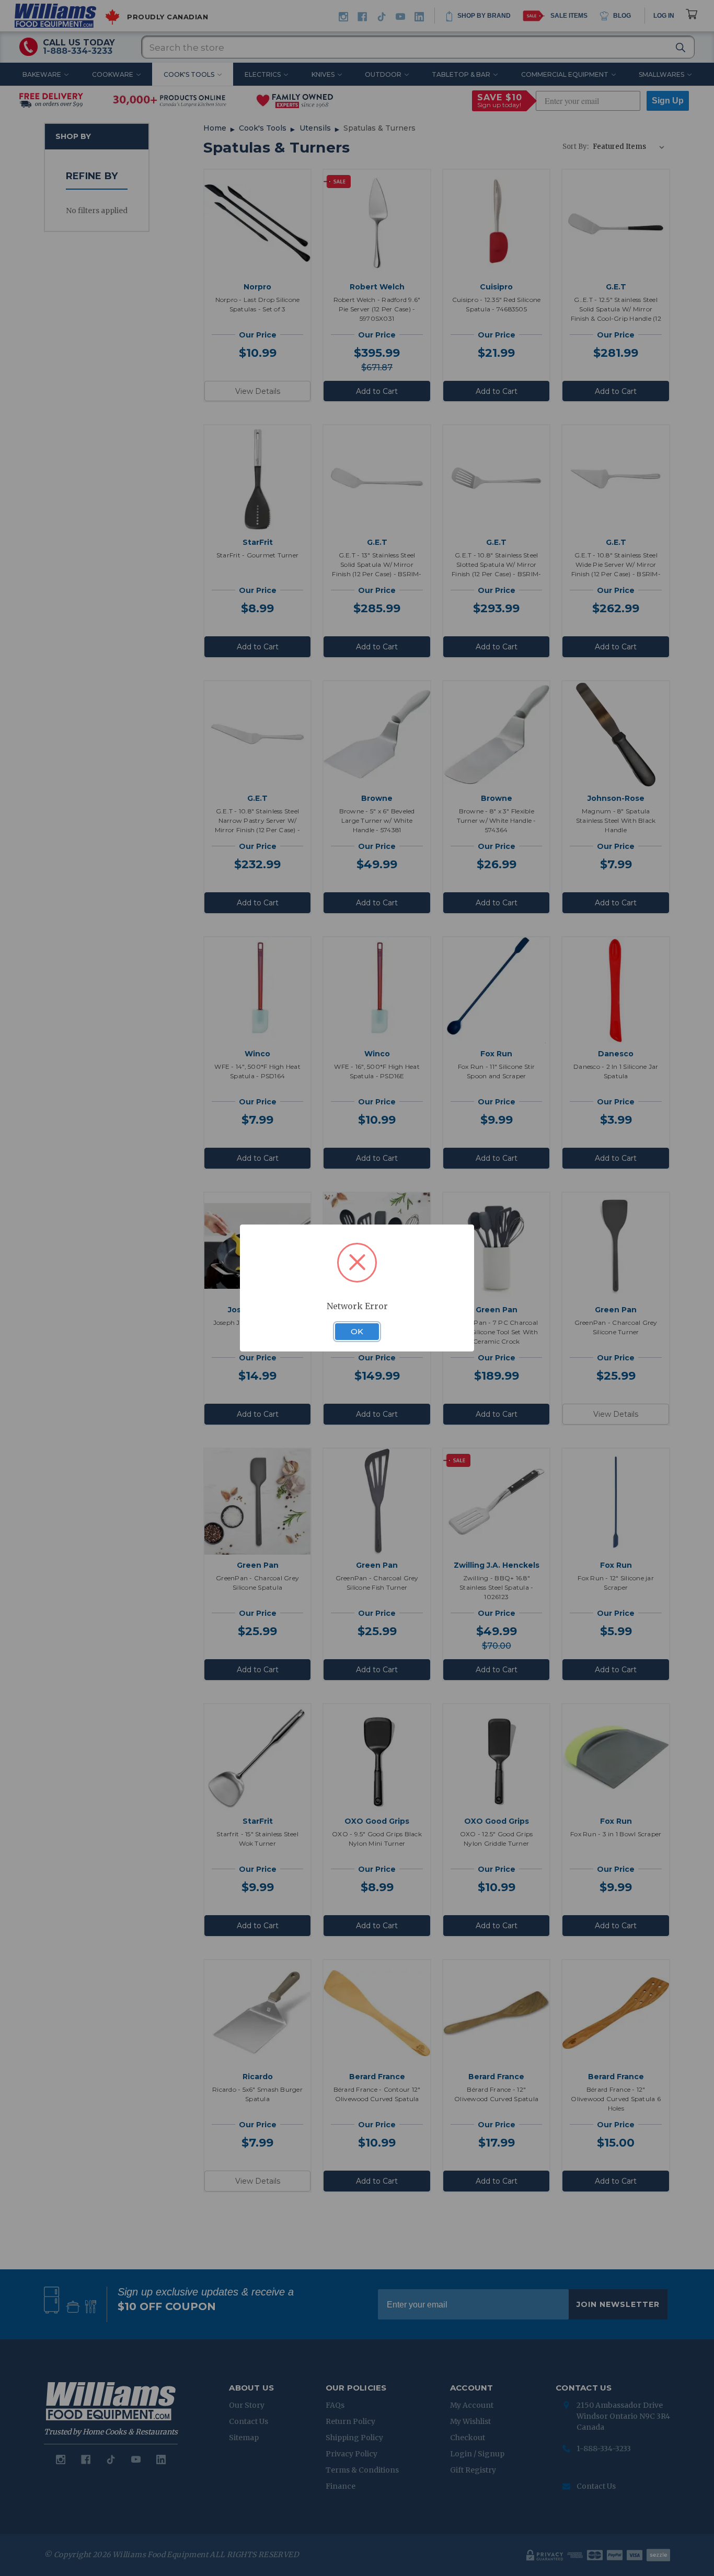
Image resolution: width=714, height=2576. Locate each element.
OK (357, 1332)
